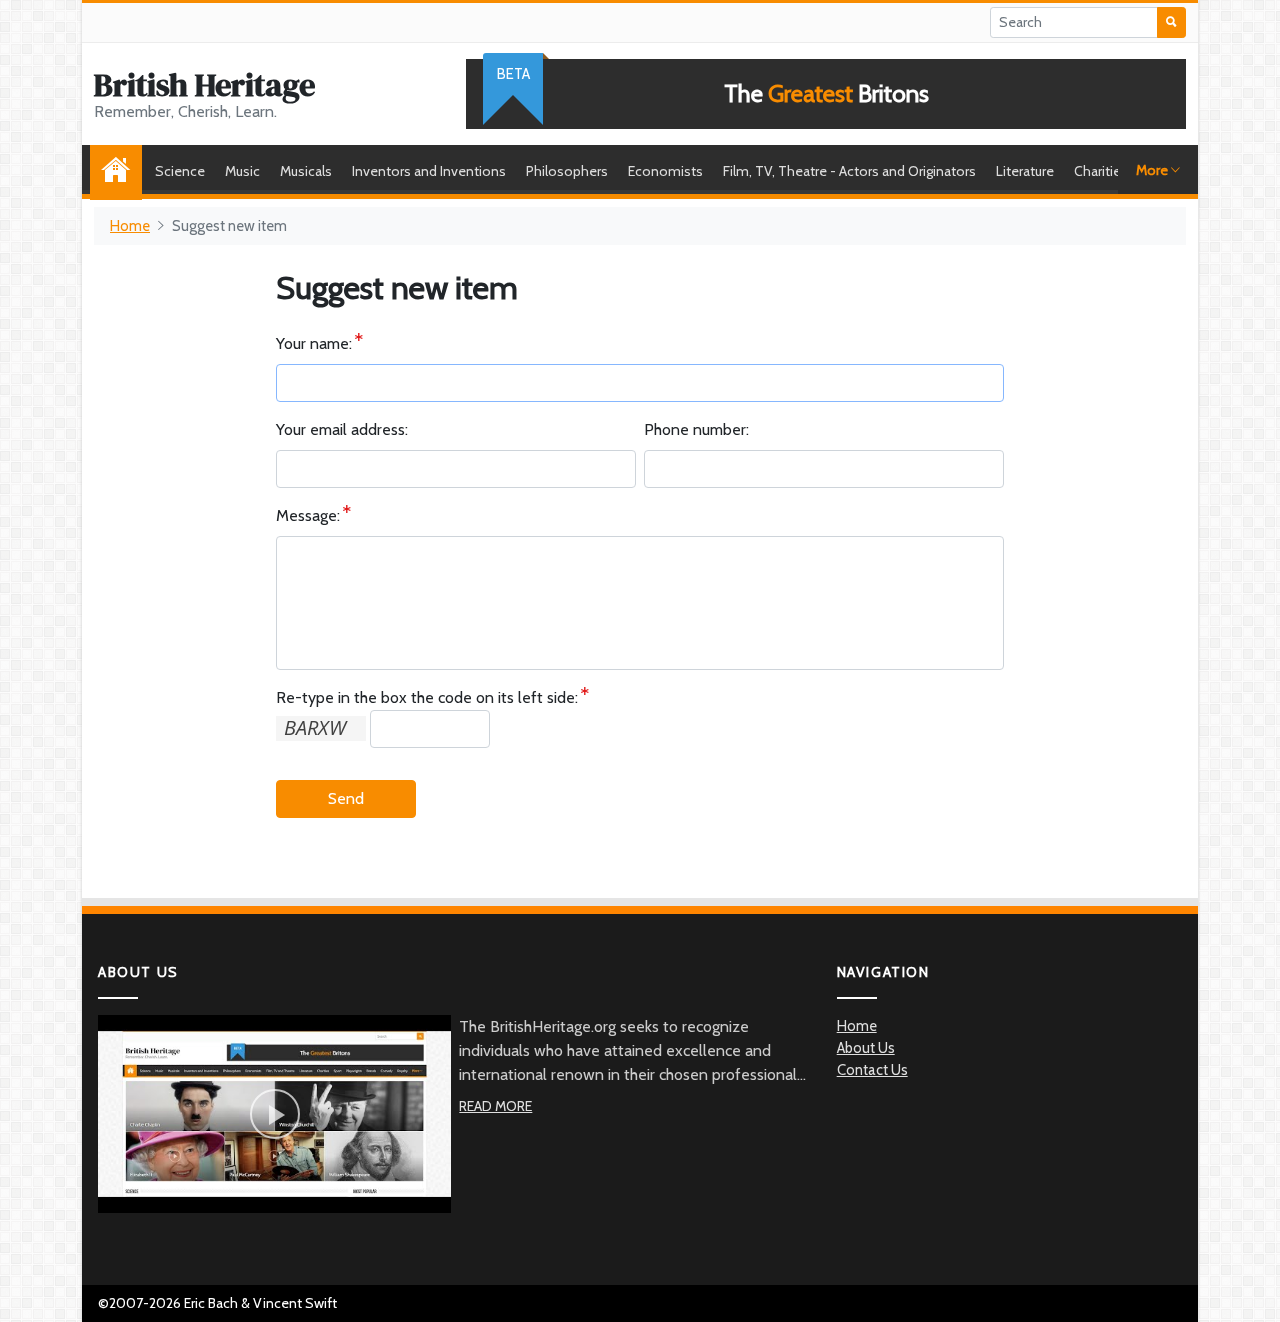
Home (121, 171)
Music (242, 171)
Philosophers (567, 171)
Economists (665, 171)
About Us (866, 1048)
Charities (1101, 171)
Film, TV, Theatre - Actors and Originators (849, 171)
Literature (1025, 171)
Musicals (306, 171)
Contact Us (872, 1070)
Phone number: (696, 429)
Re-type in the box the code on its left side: (427, 697)
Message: (308, 515)
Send (346, 798)
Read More (495, 1106)
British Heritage (204, 85)
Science (180, 171)
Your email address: (342, 429)
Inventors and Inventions (429, 171)
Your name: (314, 343)
